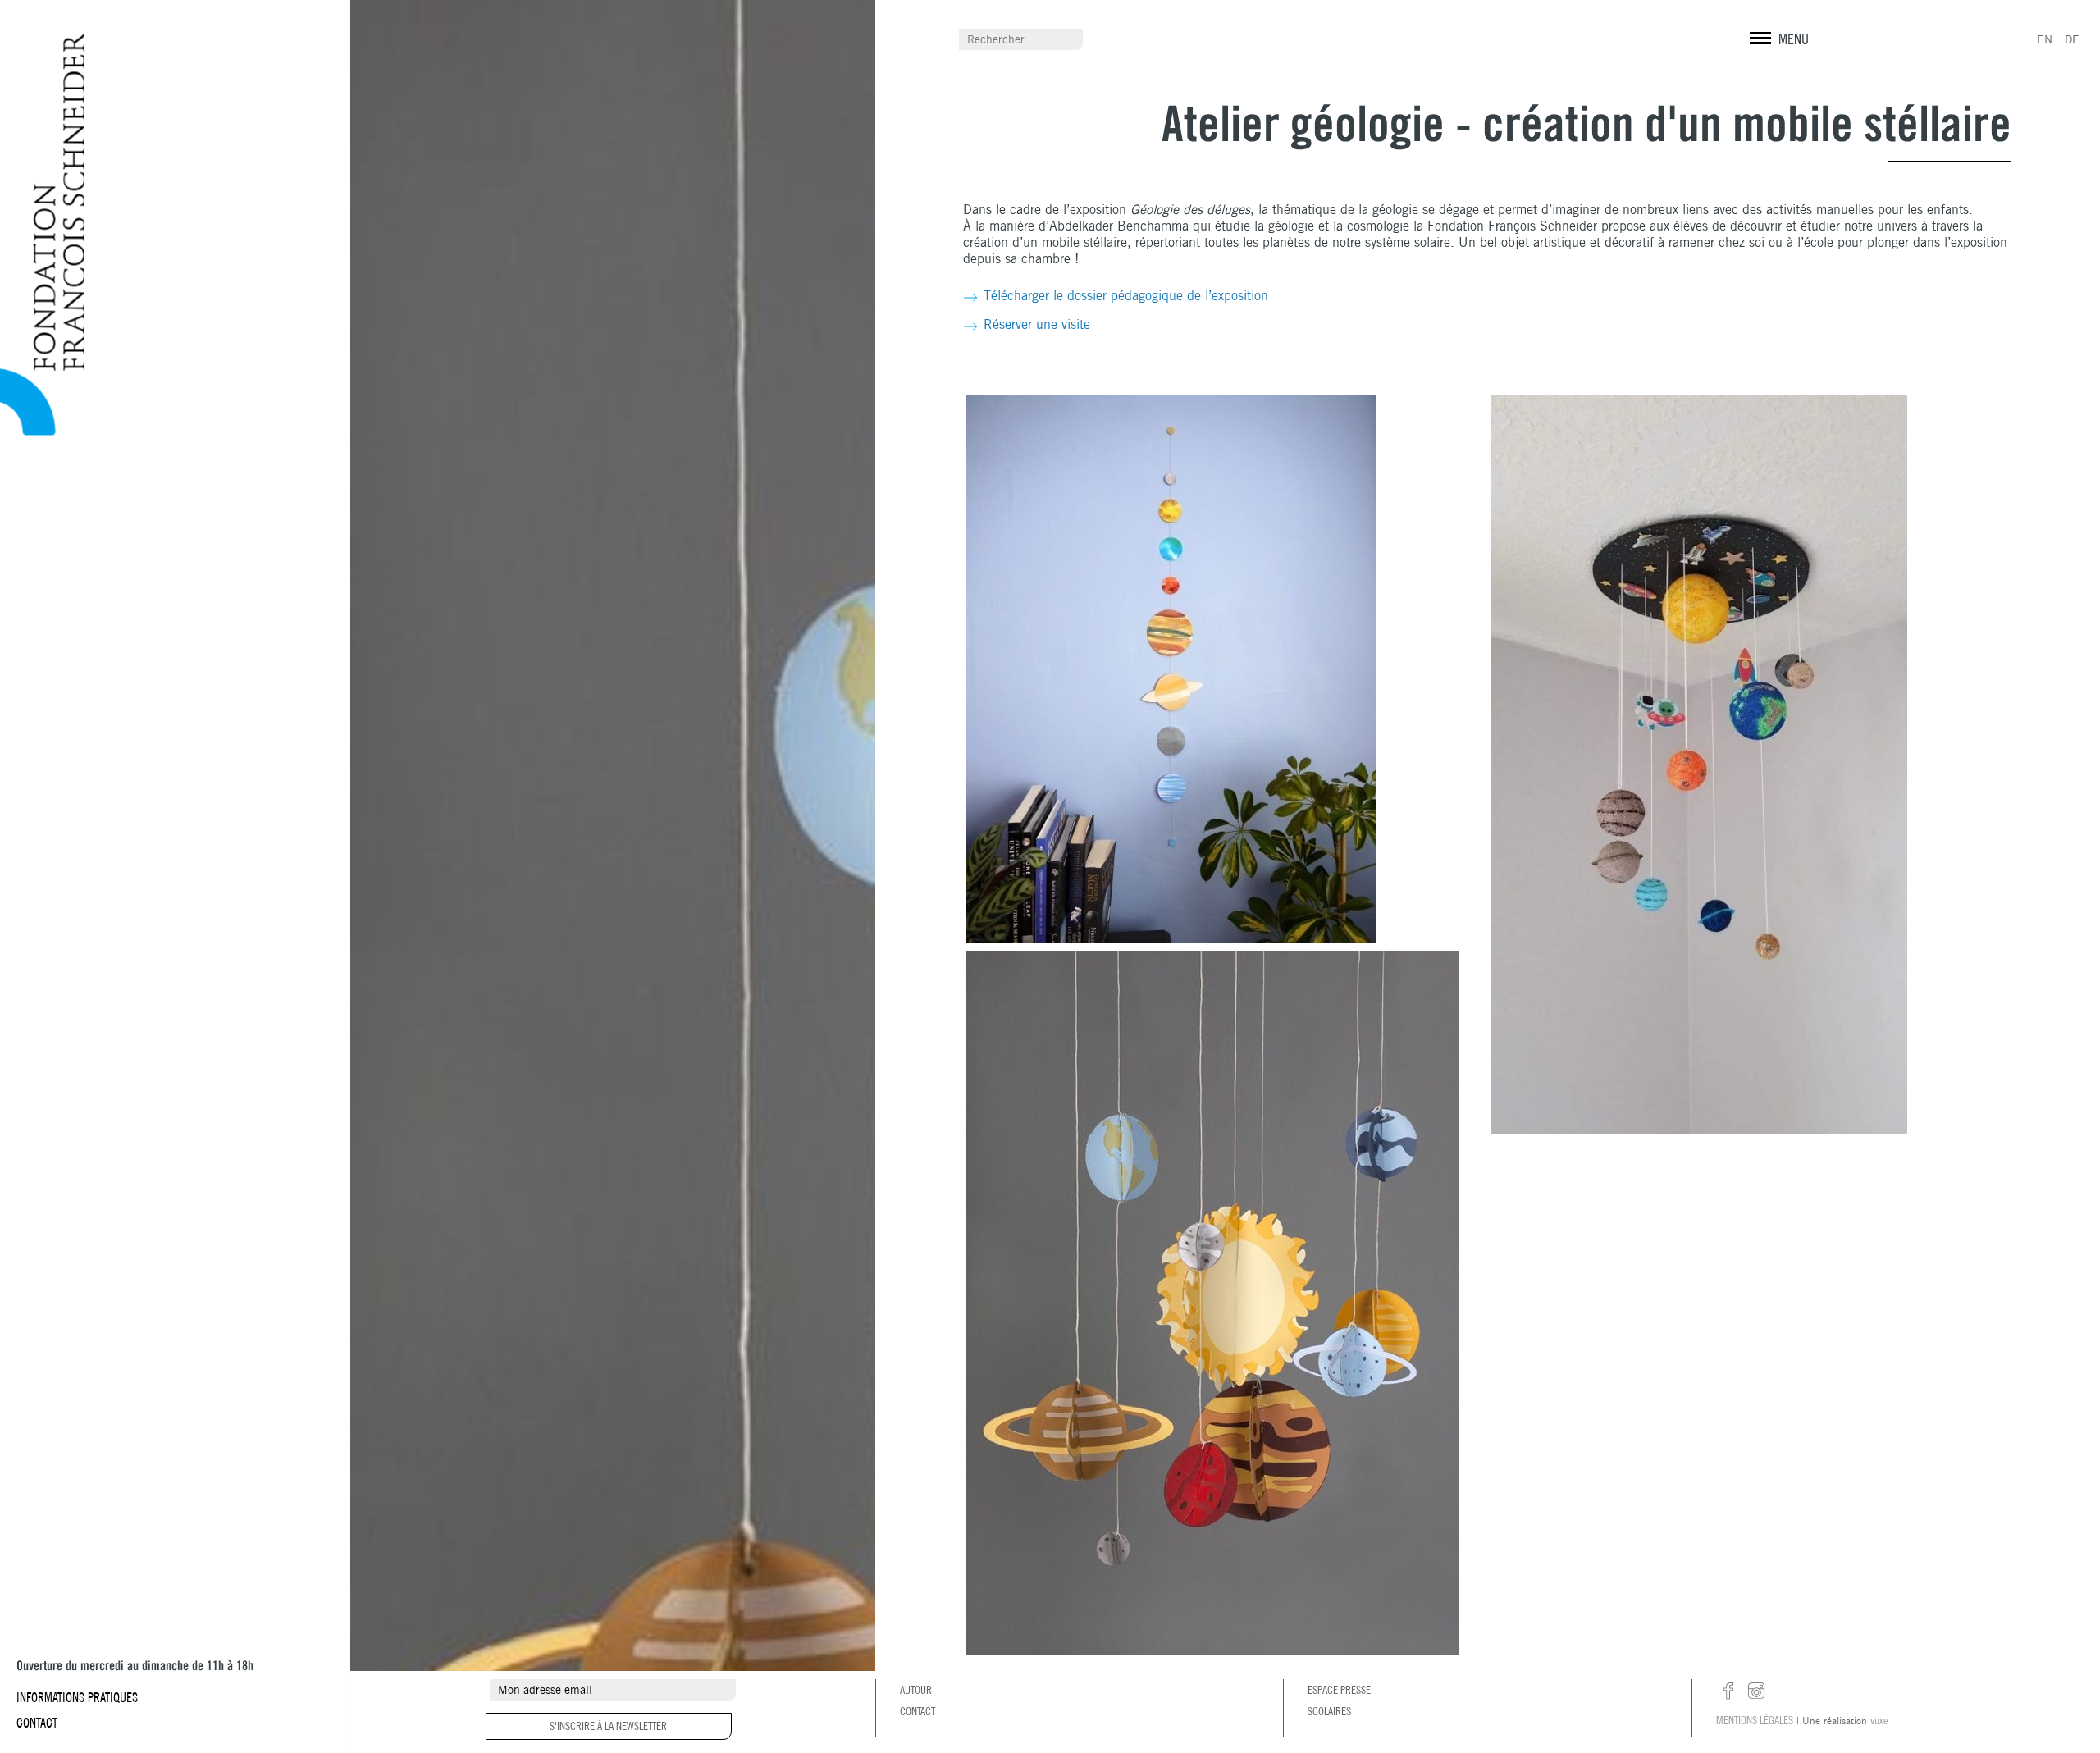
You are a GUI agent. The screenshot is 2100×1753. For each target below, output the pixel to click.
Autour (916, 1690)
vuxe (1879, 1720)
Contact (37, 1723)
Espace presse (1339, 1690)
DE (2072, 39)
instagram (1756, 1691)
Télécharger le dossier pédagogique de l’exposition (1126, 296)
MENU (1794, 39)
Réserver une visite (1037, 324)
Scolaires (1329, 1711)
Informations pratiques (77, 1697)
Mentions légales (1755, 1720)
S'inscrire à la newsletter (608, 1726)
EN (2045, 39)
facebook (1728, 1691)
